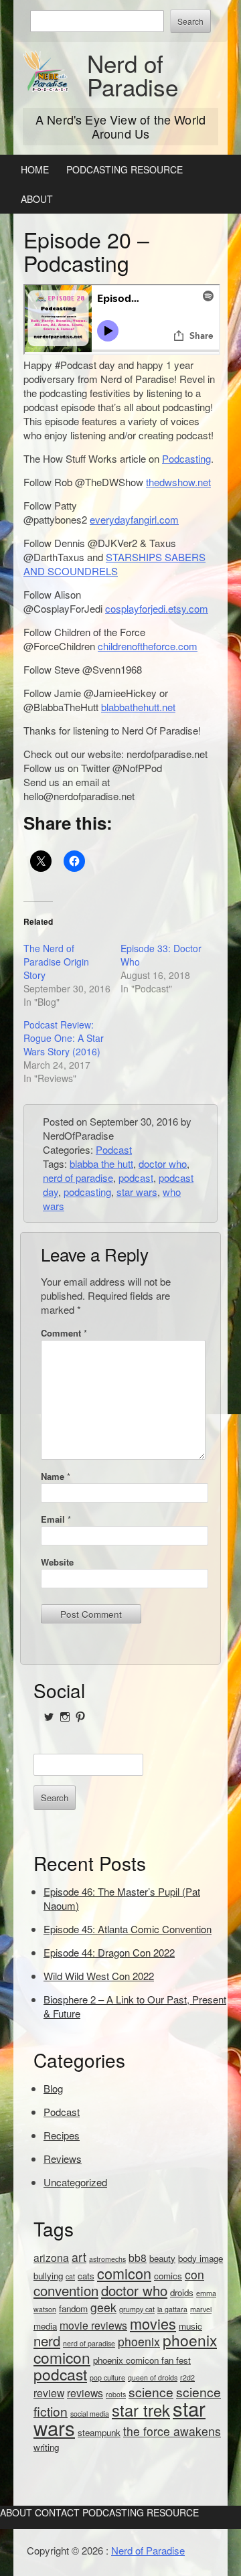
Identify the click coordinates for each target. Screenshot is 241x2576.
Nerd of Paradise (133, 75)
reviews (85, 2393)
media (45, 2326)
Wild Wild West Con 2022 (99, 1976)
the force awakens (172, 2431)
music (190, 2326)
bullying (48, 2276)
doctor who (163, 1163)
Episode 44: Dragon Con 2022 (109, 1952)
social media (90, 2414)
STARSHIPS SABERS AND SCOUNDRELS (114, 564)
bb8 (138, 2257)
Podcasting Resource (125, 169)
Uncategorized (75, 2182)
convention (66, 2290)
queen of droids (153, 2377)
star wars (137, 1192)
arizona (51, 2257)
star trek (141, 2410)
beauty (162, 2258)
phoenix (139, 2341)
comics (168, 2276)
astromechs (107, 2259)
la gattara (172, 2309)
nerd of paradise (78, 1178)
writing (46, 2447)
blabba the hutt (101, 1163)
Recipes (62, 2135)
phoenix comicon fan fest (142, 2360)
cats (86, 2276)
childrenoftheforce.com (148, 646)
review (49, 2393)
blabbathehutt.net (138, 707)
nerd (47, 2341)
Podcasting (186, 458)
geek (103, 2307)
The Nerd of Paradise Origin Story (56, 962)
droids (182, 2292)
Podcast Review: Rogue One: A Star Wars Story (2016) (64, 1038)
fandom (73, 2308)
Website (57, 1562)
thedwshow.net (178, 482)
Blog (53, 2088)
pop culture (107, 2377)
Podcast (114, 1149)
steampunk (99, 2432)
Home (35, 169)
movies (153, 2323)
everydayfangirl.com (134, 519)
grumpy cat (137, 2309)
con (194, 2274)
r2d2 (187, 2377)
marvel (201, 2309)
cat (70, 2276)
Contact (57, 2512)
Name (56, 1476)
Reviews (63, 2158)
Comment (64, 1333)
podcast (136, 1178)
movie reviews (93, 2325)
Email (56, 1519)
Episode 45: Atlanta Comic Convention (128, 1929)
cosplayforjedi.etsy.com (157, 608)
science (151, 2392)
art (79, 2257)
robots (116, 2394)
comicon (124, 2273)
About (37, 199)
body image (200, 2258)
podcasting (87, 1192)
